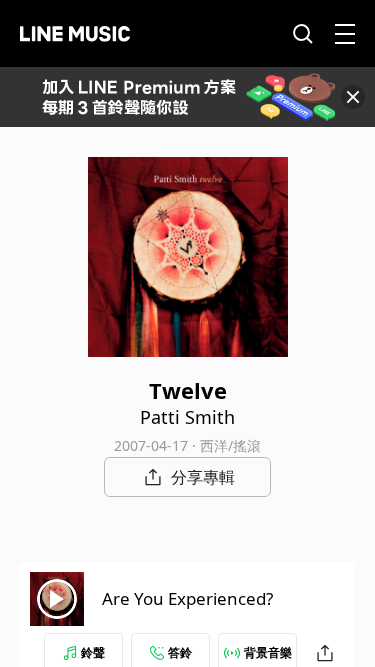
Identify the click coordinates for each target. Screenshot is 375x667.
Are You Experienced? (187, 598)
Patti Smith (187, 417)
